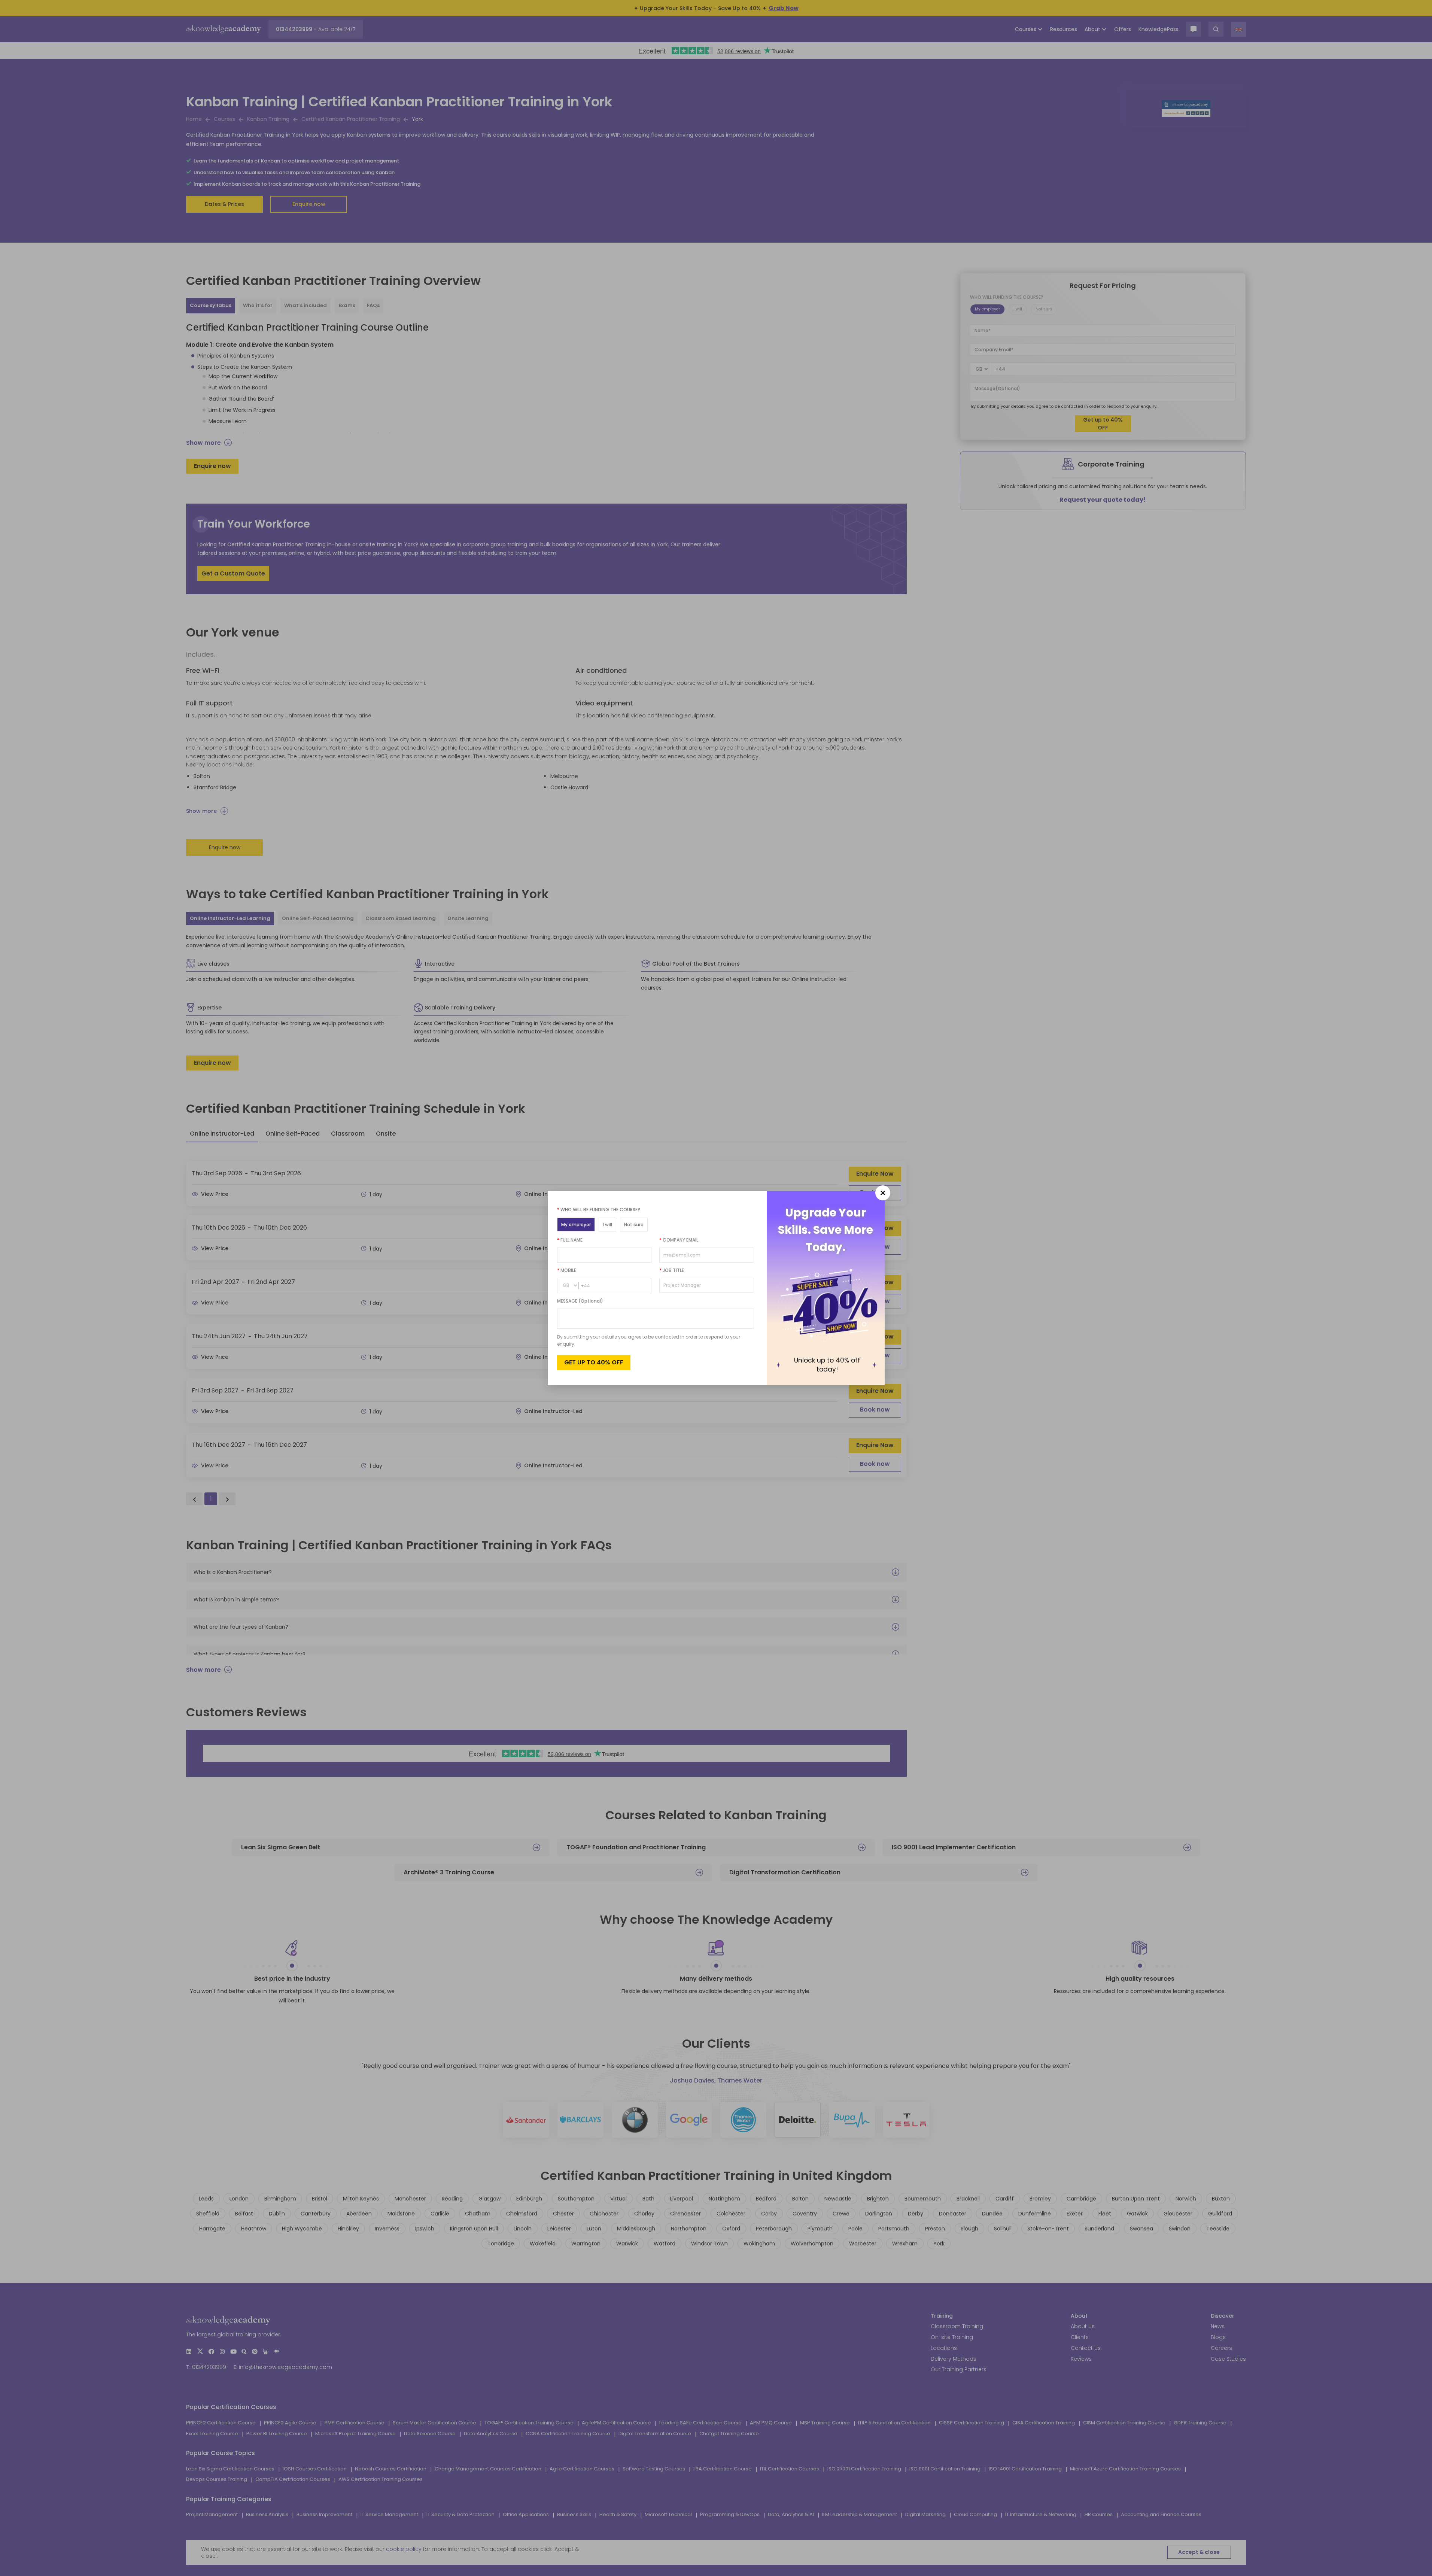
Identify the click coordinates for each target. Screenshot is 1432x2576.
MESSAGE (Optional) (580, 1301)
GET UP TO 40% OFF (594, 1362)
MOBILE (567, 1270)
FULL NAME (570, 1240)
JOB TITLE (672, 1270)
